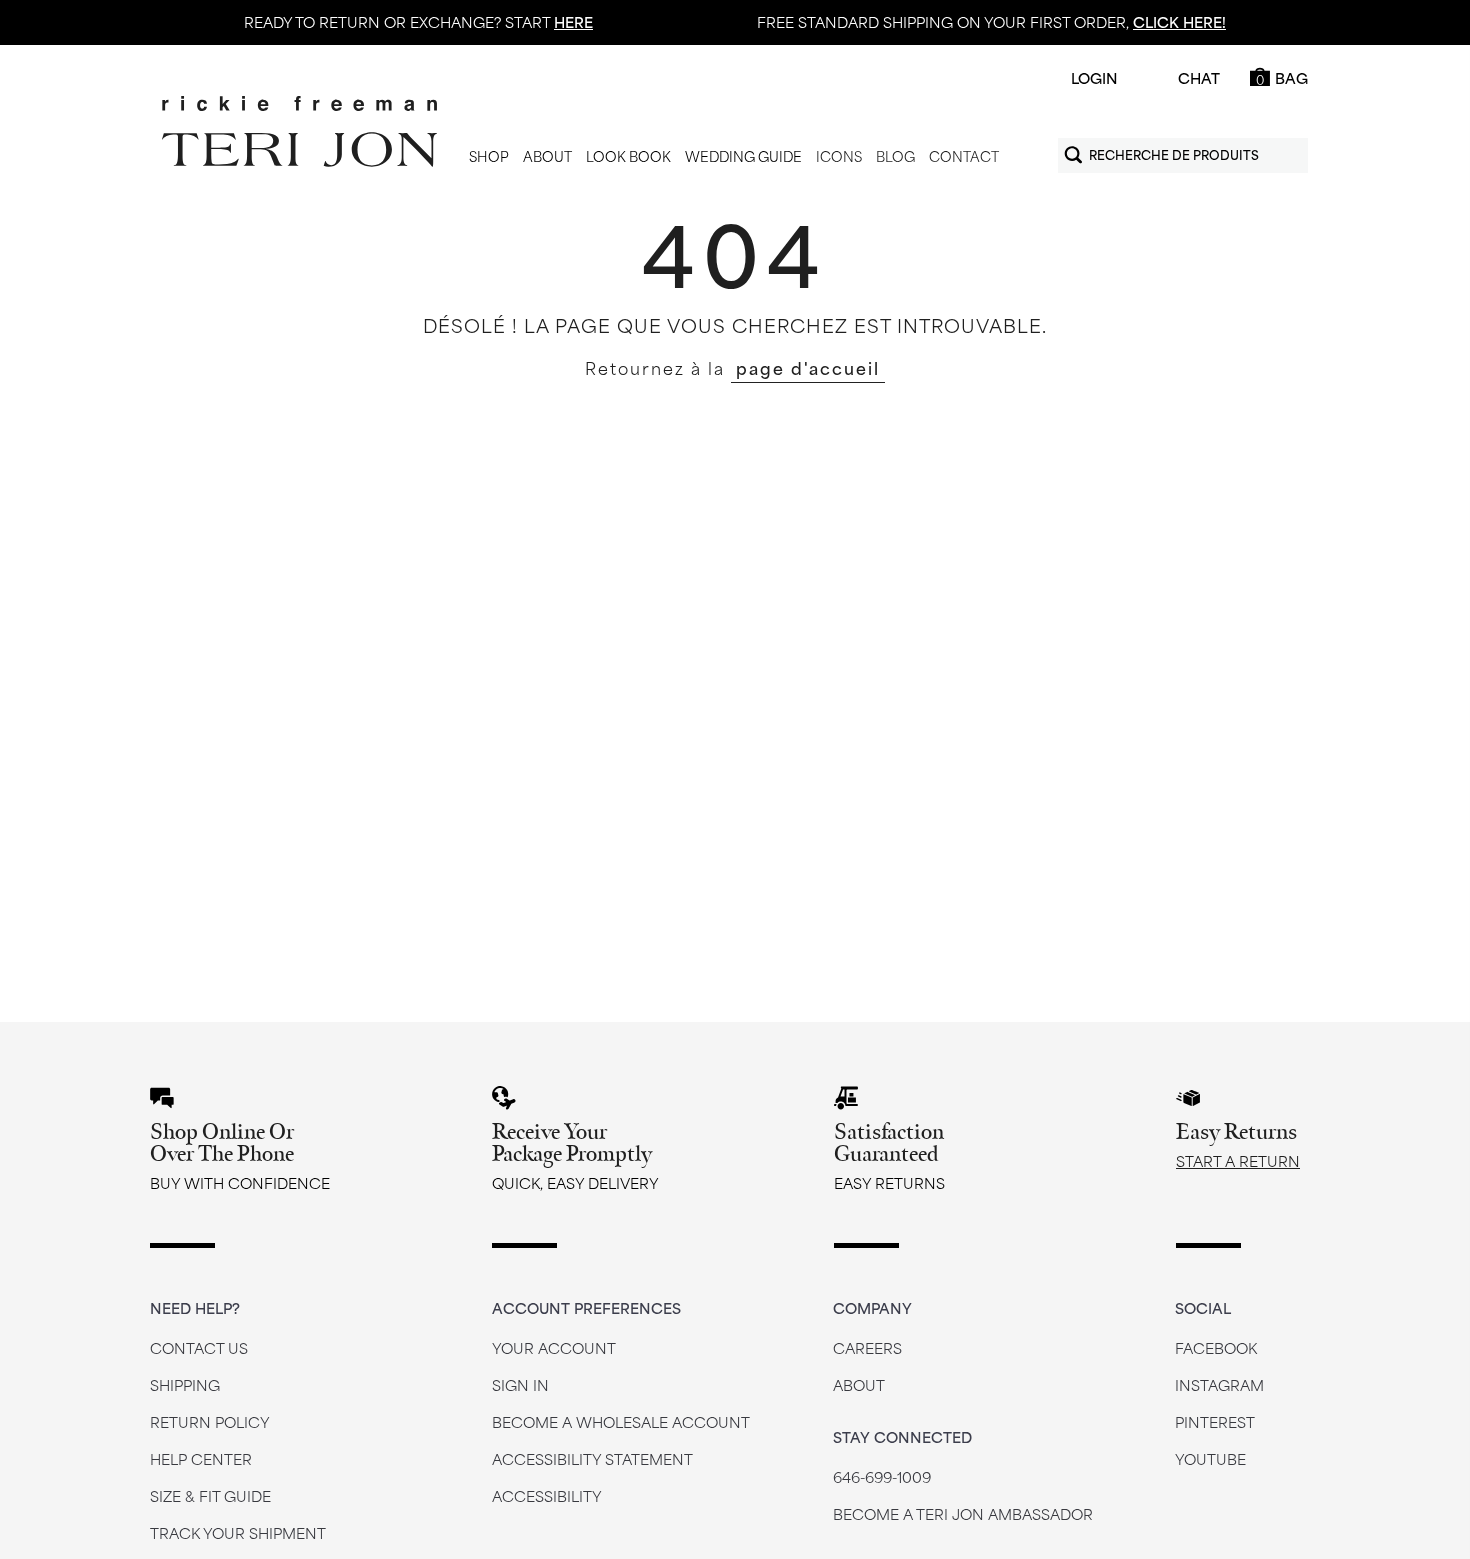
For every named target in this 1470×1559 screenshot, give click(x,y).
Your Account (554, 1347)
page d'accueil (808, 367)
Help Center (201, 1458)
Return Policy (210, 1421)
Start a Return (1238, 1160)
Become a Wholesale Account (621, 1421)
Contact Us (199, 1347)
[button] (489, 157)
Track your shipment (238, 1532)
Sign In (520, 1384)
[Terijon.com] (299, 132)
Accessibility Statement (592, 1458)
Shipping (185, 1384)
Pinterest (1215, 1421)
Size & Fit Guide (210, 1495)
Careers (867, 1347)
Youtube (1210, 1458)
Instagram (1219, 1384)
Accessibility (547, 1495)
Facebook (1216, 1347)
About (859, 1384)
